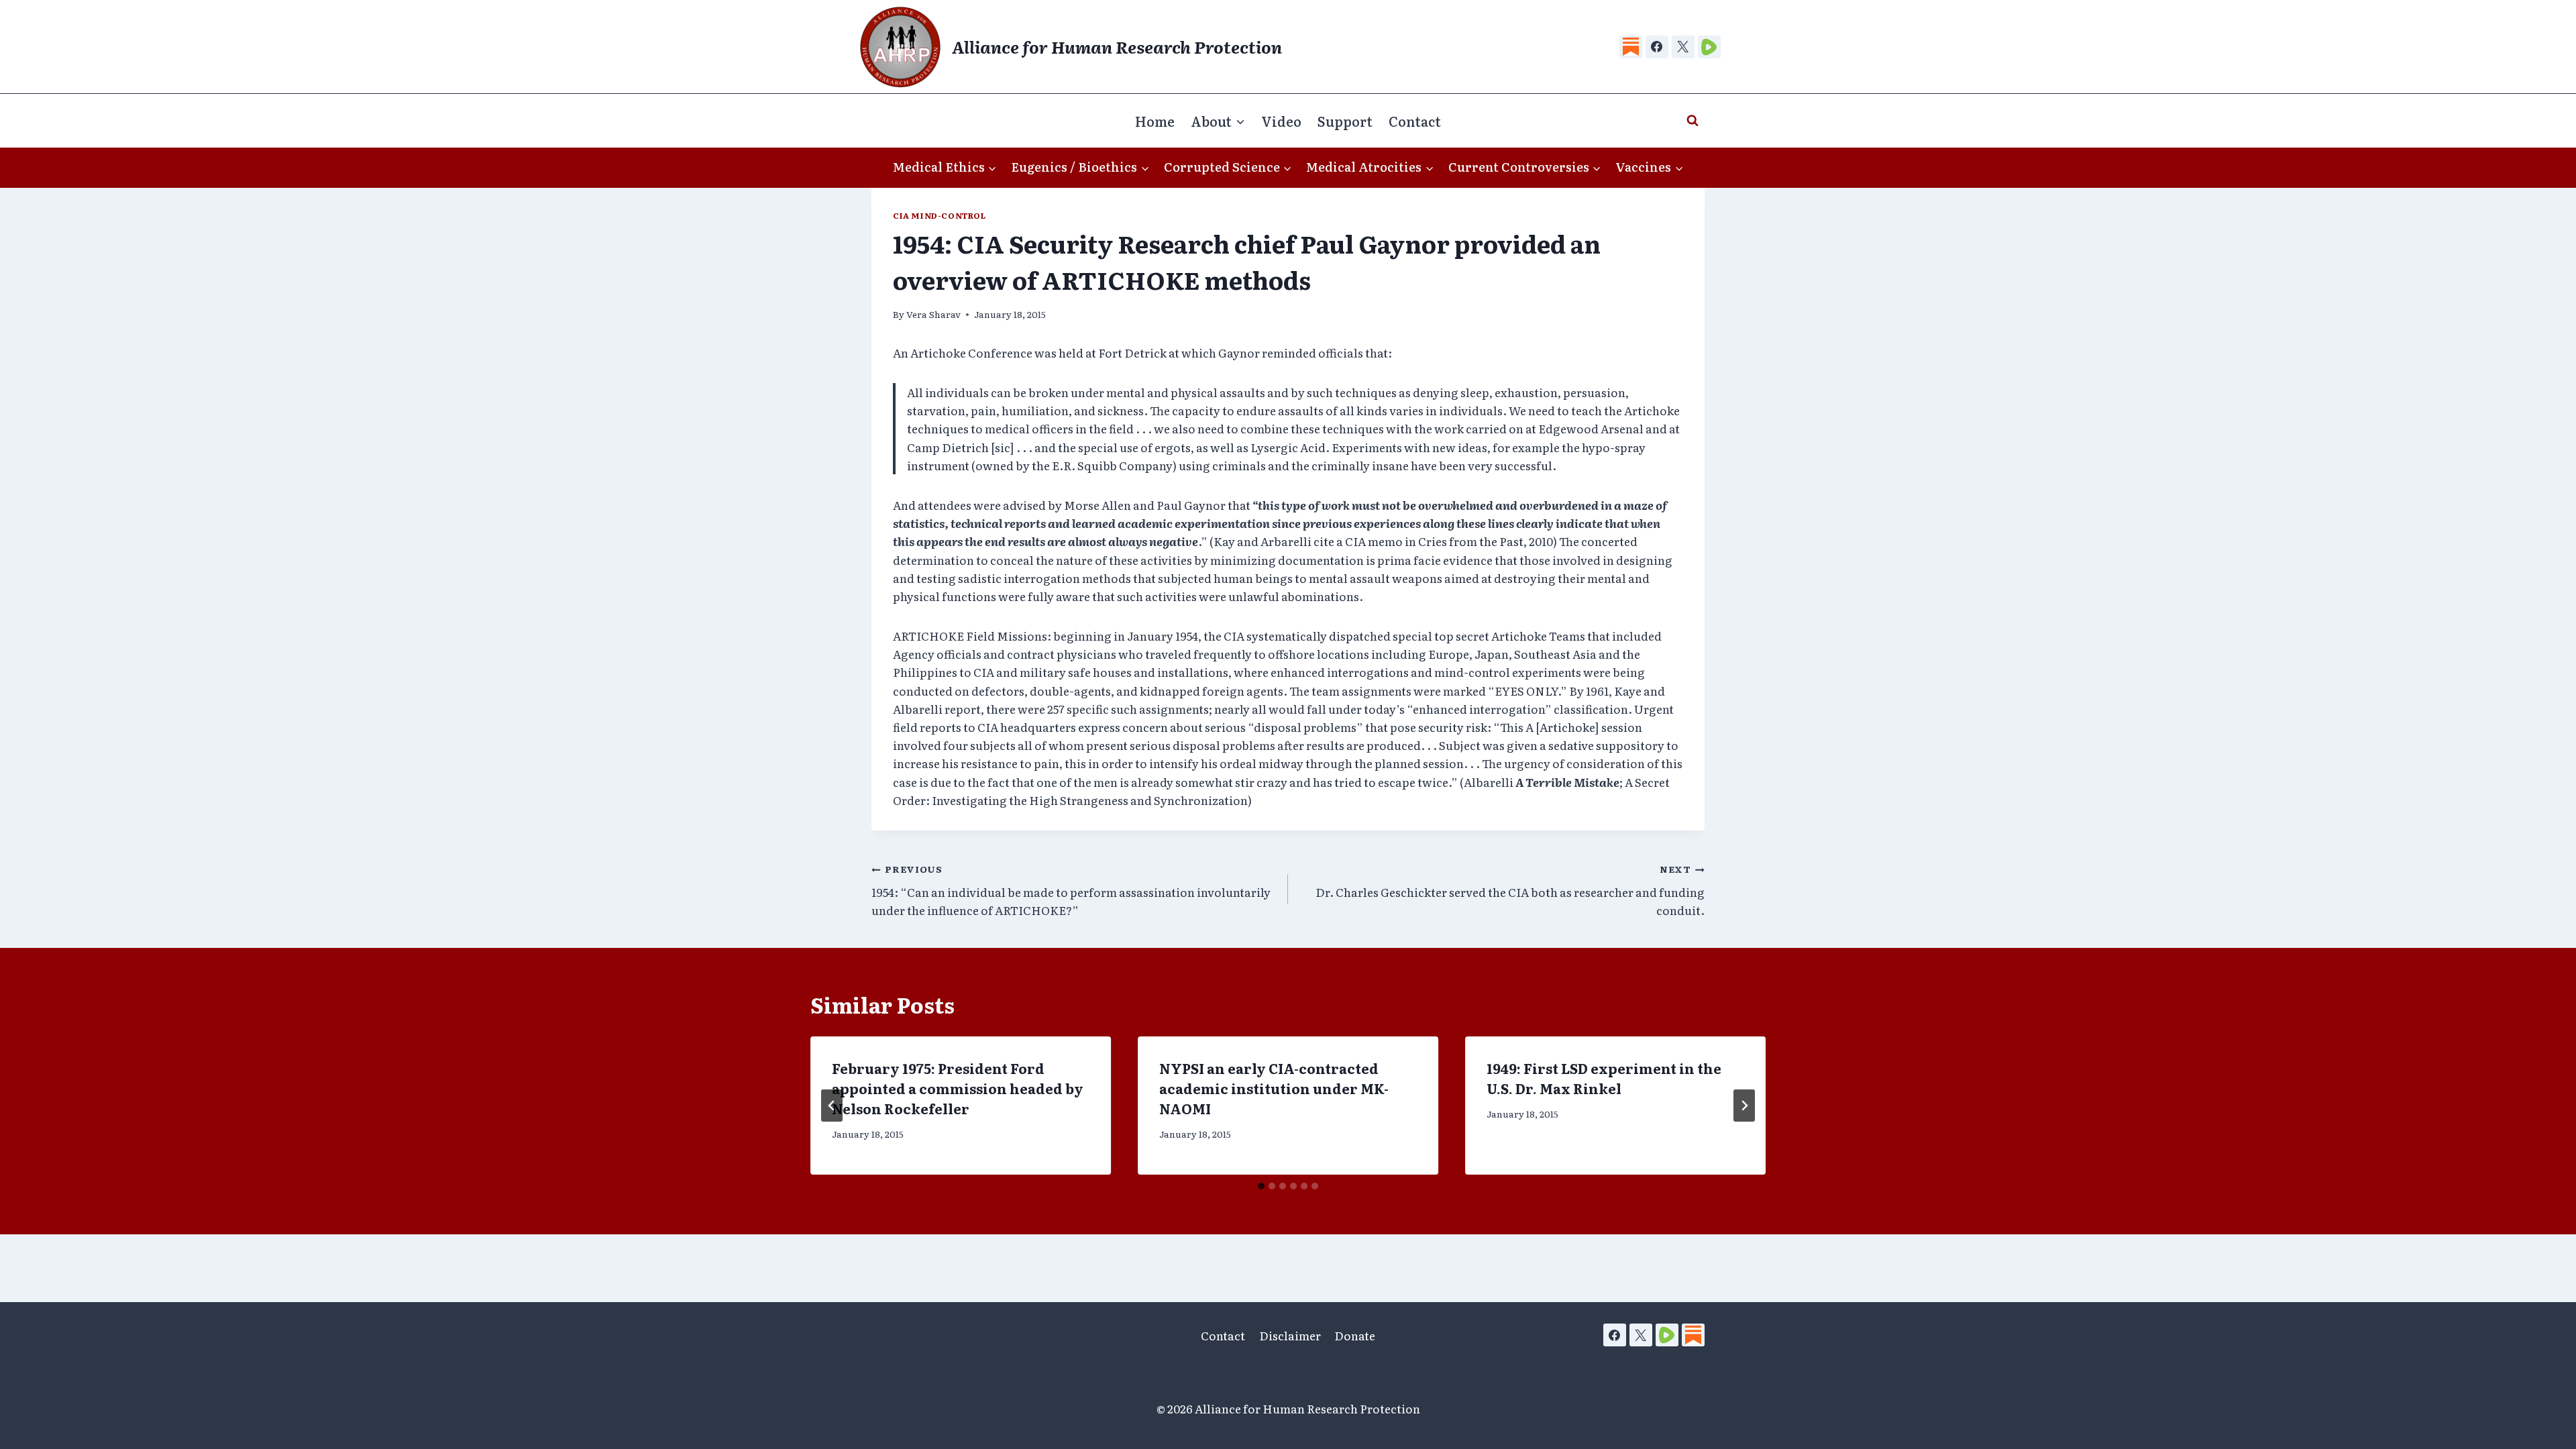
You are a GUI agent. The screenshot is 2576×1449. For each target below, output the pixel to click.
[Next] (1744, 1106)
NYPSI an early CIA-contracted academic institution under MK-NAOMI (1274, 1088)
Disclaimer (1290, 1335)
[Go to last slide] (832, 1106)
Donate (1355, 1335)
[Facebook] (1657, 47)
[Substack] (1631, 47)
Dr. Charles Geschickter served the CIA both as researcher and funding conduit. (1510, 890)
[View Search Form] (1693, 121)
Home (1155, 121)
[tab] (1261, 1186)
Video (1281, 121)
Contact (1415, 121)
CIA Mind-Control (940, 215)
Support (1345, 121)
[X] (1683, 47)
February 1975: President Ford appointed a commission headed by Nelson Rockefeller (958, 1088)
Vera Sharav (933, 314)
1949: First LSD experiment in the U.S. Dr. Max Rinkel (1604, 1078)
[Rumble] (1709, 47)
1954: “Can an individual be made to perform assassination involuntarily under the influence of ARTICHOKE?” (1071, 890)
